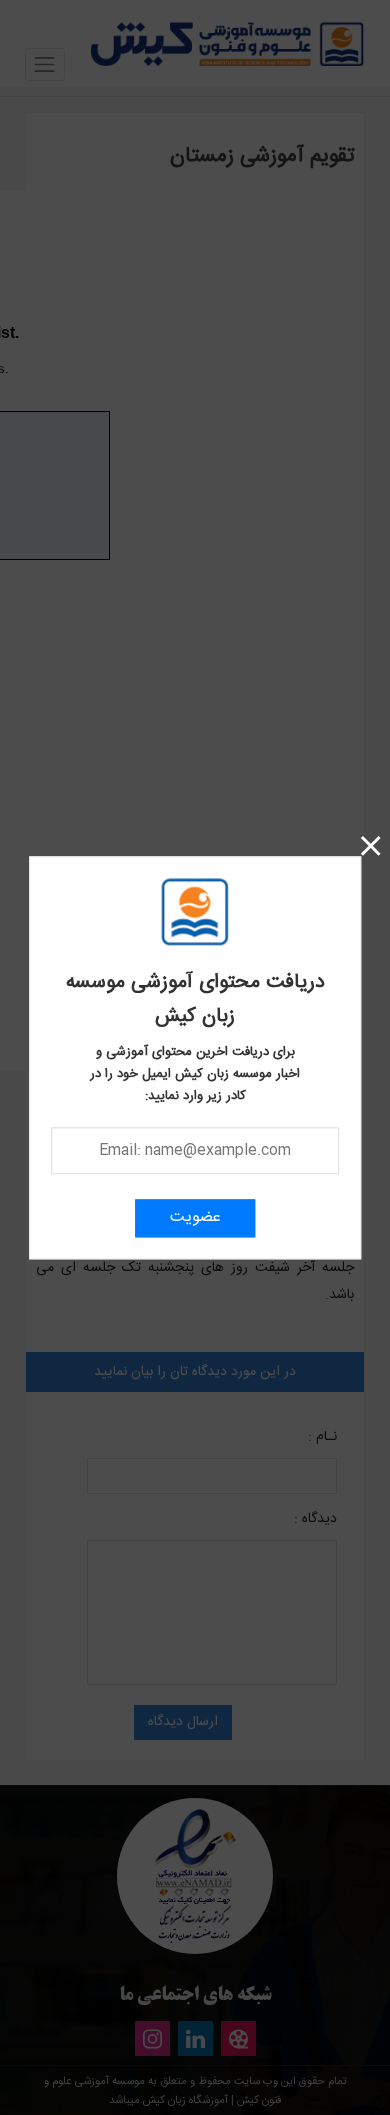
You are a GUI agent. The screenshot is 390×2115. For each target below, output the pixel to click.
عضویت (195, 1217)
